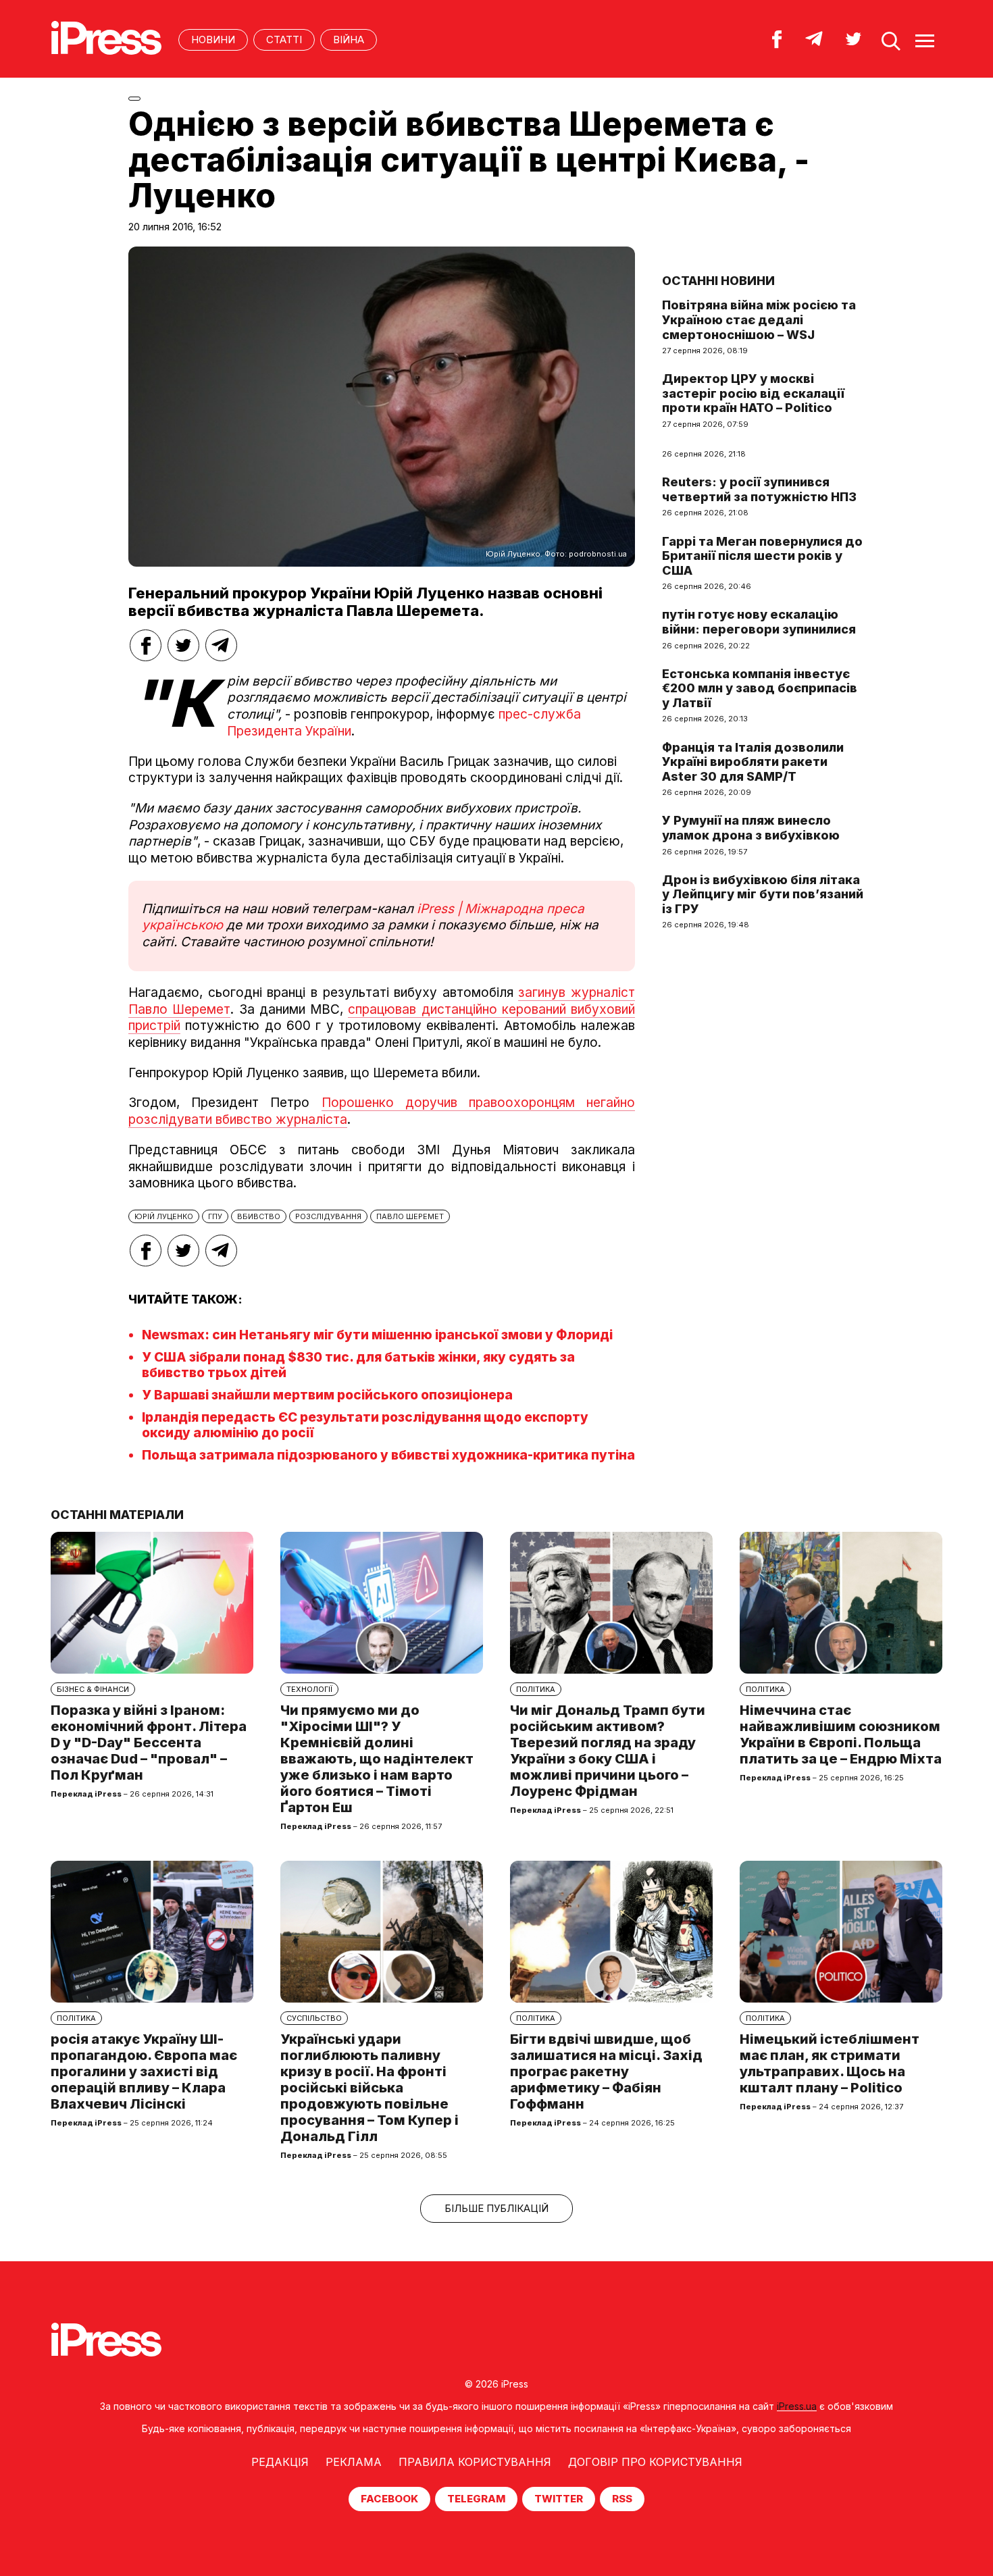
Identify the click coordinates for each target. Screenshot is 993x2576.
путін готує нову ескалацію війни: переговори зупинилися (759, 622)
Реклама (354, 2462)
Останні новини (718, 281)
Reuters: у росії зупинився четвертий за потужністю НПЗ (759, 489)
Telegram (476, 2499)
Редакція (280, 2462)
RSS (622, 2499)
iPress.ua (797, 2406)
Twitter (559, 2499)
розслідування (328, 1216)
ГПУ (215, 1216)
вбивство (259, 1216)
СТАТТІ (284, 40)
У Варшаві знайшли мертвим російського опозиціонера (327, 1395)
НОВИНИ (213, 40)
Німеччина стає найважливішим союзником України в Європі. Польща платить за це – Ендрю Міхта (841, 1734)
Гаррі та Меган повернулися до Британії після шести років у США (762, 556)
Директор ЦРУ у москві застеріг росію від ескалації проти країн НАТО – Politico (753, 393)
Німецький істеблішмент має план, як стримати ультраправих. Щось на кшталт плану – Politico (830, 2063)
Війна (349, 40)
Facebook (389, 2499)
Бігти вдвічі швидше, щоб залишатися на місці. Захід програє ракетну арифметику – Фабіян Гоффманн (606, 2071)
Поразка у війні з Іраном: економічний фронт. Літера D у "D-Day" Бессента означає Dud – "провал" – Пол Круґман (149, 1743)
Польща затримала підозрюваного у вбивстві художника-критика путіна (388, 1455)
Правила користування (475, 2462)
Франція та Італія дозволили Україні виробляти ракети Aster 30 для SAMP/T (753, 762)
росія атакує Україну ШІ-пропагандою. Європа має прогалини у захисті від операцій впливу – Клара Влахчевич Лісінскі (144, 2071)
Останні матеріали (117, 1515)
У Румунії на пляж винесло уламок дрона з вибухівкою (751, 828)
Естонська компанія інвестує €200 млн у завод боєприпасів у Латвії (760, 688)
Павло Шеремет (410, 1216)
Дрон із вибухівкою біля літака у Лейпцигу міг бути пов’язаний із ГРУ (763, 894)
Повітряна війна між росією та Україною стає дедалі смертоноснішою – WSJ (759, 319)
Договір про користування (655, 2462)
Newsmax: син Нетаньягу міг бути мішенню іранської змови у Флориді (377, 1335)
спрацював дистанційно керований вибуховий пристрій (382, 1018)
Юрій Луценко (164, 1216)
